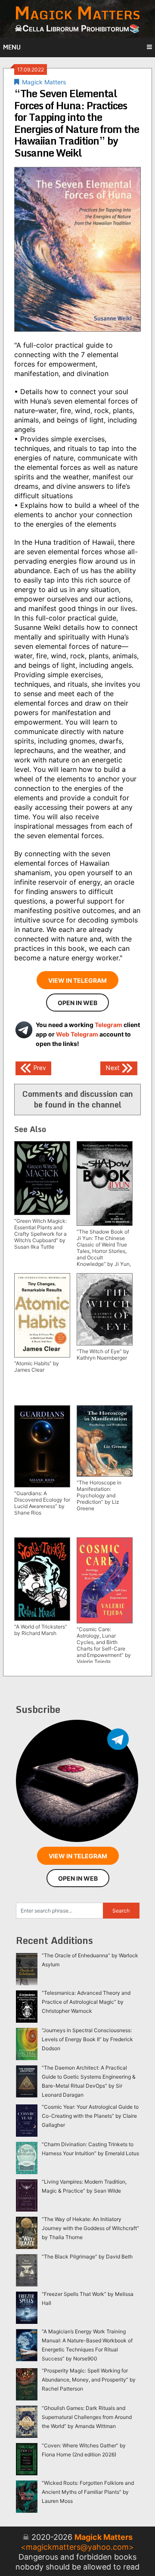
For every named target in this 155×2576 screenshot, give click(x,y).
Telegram (108, 1025)
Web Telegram (77, 1034)
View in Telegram (77, 980)
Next (113, 1068)
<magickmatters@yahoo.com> (77, 2547)
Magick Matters (44, 82)
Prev (39, 1068)
